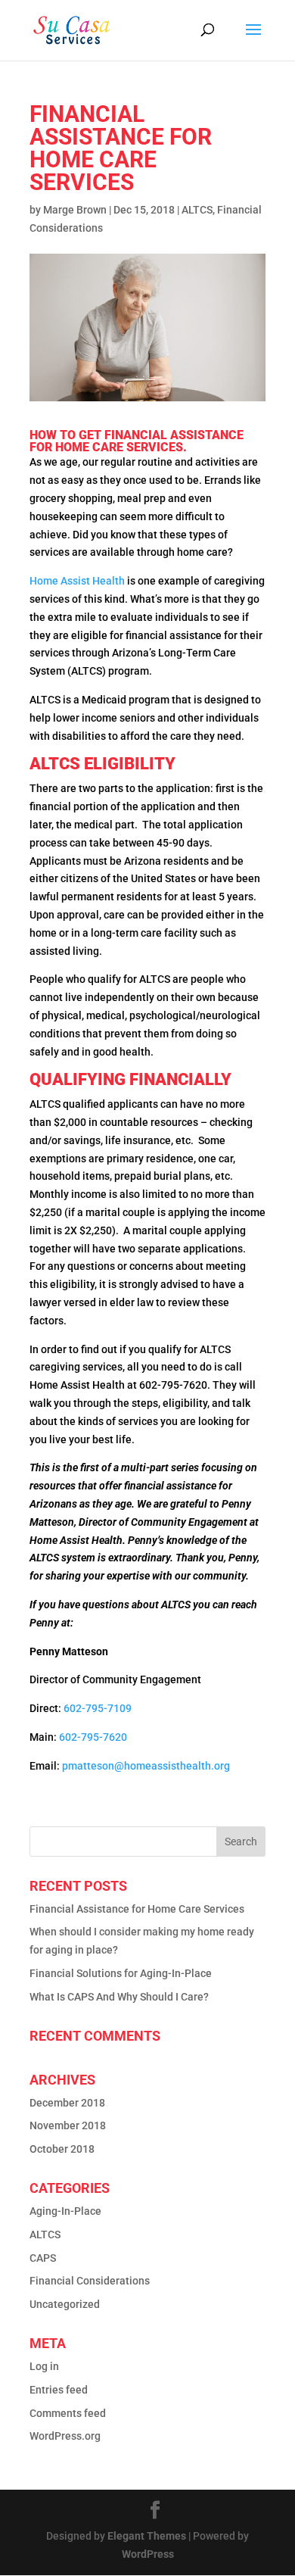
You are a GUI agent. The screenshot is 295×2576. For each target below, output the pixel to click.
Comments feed (68, 2413)
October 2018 (62, 2149)
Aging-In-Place (65, 2211)
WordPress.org (65, 2436)
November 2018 (68, 2125)
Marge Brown (75, 210)
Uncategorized (65, 2304)
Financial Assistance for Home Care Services (137, 1909)
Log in (44, 2366)
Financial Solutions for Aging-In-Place (121, 1973)
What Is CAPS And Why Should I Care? (119, 1997)
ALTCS (197, 210)
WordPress (148, 2554)
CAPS (43, 2258)
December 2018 (67, 2103)
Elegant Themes (147, 2536)
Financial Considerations (90, 2281)
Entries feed (59, 2390)
